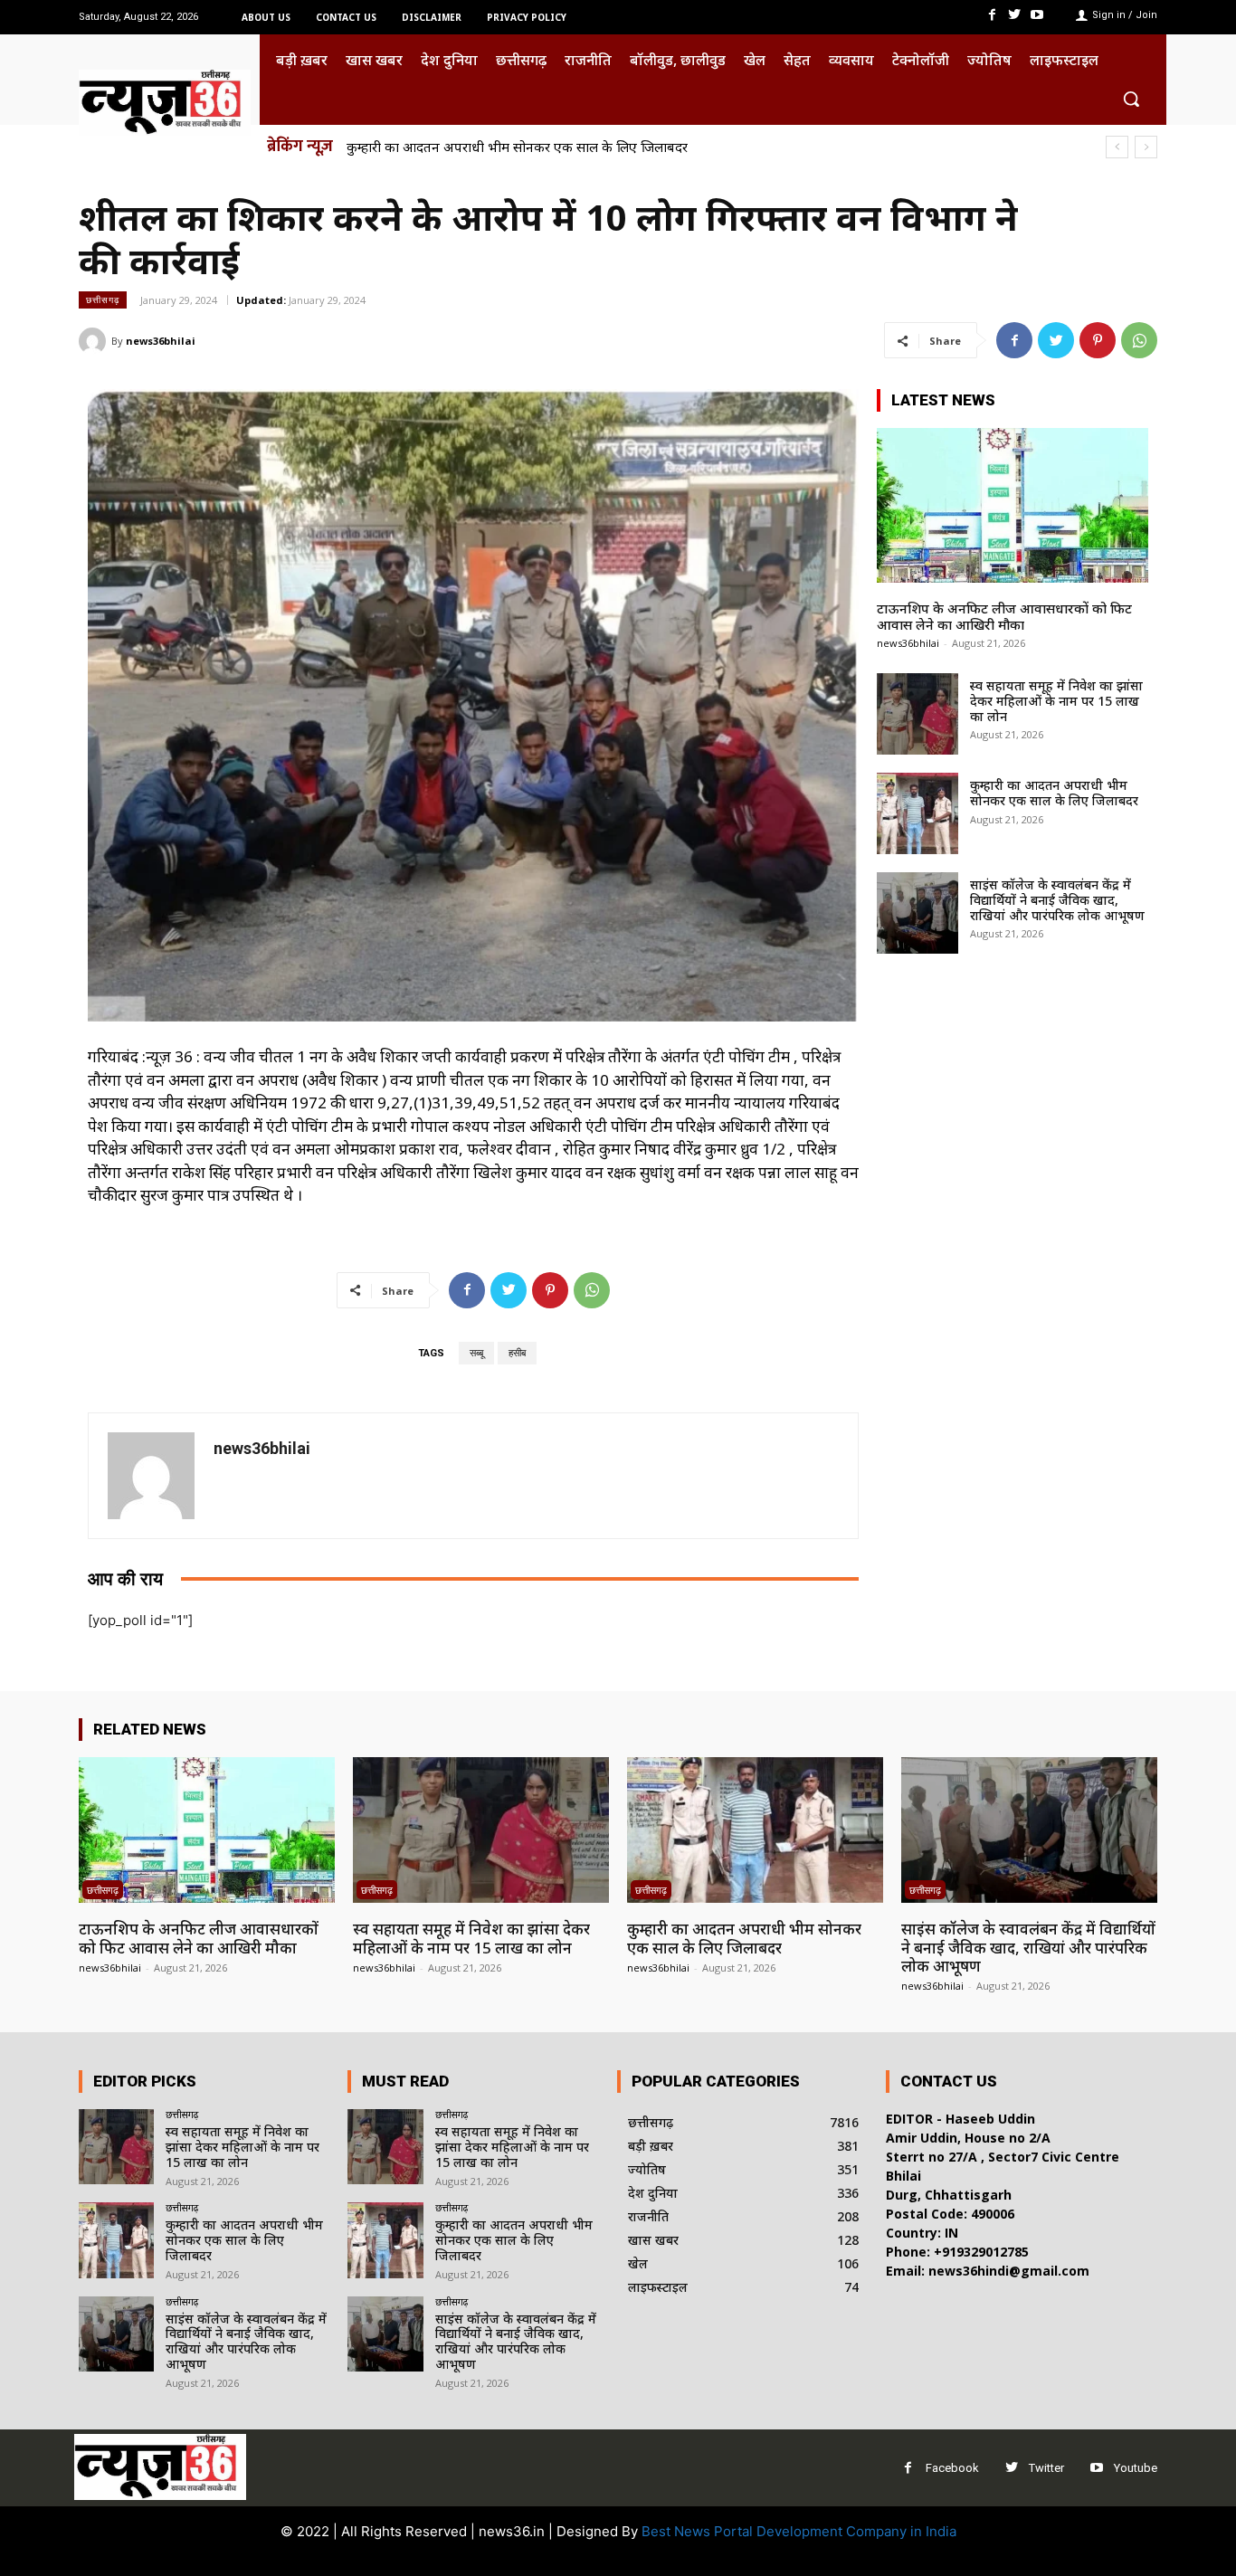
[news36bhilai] (95, 341)
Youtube (1136, 2468)
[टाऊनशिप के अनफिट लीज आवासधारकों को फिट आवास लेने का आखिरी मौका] (1013, 505)
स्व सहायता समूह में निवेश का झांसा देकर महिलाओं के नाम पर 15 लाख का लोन (1056, 701)
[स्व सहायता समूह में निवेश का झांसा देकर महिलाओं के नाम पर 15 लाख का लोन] (917, 714)
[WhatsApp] (1139, 340)
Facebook (952, 2468)
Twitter (1046, 2468)
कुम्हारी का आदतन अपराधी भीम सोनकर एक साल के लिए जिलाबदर (517, 147)
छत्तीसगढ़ (103, 299)
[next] (1146, 147)
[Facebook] (991, 15)
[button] (1131, 99)
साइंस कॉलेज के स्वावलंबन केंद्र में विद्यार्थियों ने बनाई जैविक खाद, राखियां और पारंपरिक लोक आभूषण (1057, 900)
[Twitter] (1015, 15)
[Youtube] (1037, 15)
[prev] (1117, 147)
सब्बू (476, 1353)
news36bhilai (161, 341)
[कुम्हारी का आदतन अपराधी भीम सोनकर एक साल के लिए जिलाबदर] (917, 813)
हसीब (517, 1353)
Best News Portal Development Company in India (799, 2531)
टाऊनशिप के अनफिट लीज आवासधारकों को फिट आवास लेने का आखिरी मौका (1004, 616)
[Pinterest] (1098, 340)
